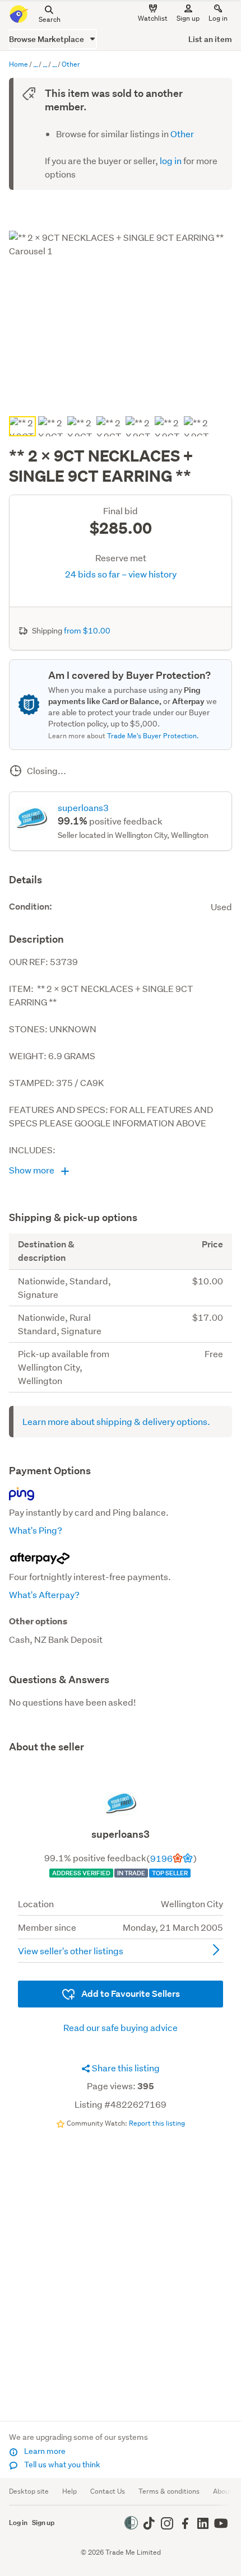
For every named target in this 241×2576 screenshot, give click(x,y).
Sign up (188, 18)
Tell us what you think (61, 2465)
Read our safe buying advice (121, 2109)
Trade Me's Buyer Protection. (153, 736)
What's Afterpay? (44, 1594)
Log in (218, 18)
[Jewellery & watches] (45, 65)
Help (69, 2491)
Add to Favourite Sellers (130, 2075)
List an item (210, 39)
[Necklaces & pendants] (54, 65)
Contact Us (108, 2491)
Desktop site (29, 2491)
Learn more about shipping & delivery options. (116, 1421)
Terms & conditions (169, 2491)
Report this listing (157, 2204)
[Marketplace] (35, 65)
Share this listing (125, 2149)
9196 (161, 1939)
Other (182, 134)
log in (171, 160)
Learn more (44, 2451)
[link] (121, 1788)
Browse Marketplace (47, 39)
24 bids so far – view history (121, 574)
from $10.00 (87, 631)
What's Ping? (36, 1530)
